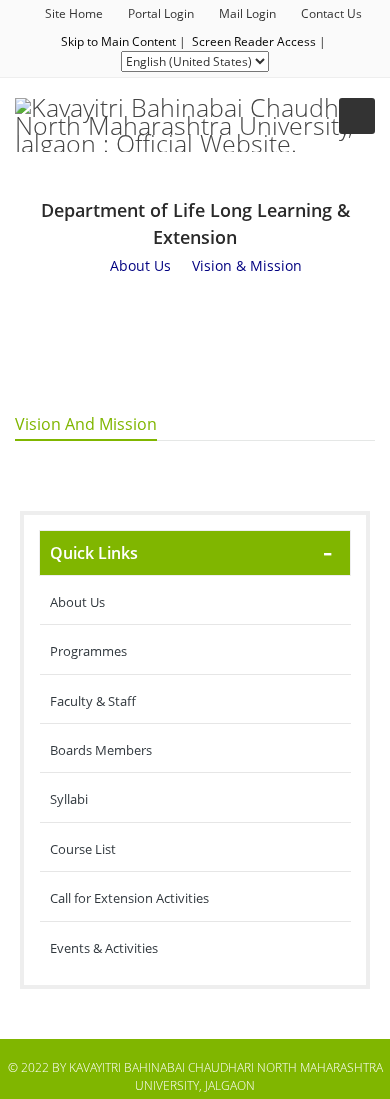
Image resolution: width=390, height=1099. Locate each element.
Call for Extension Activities (129, 898)
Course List (83, 849)
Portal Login (161, 13)
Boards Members (101, 750)
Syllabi (69, 799)
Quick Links (94, 553)
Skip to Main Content (118, 41)
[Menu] (357, 116)
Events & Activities (104, 948)
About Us (77, 602)
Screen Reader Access (254, 41)
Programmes (88, 651)
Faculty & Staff (93, 701)
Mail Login (247, 13)
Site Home (74, 13)
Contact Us (331, 13)
